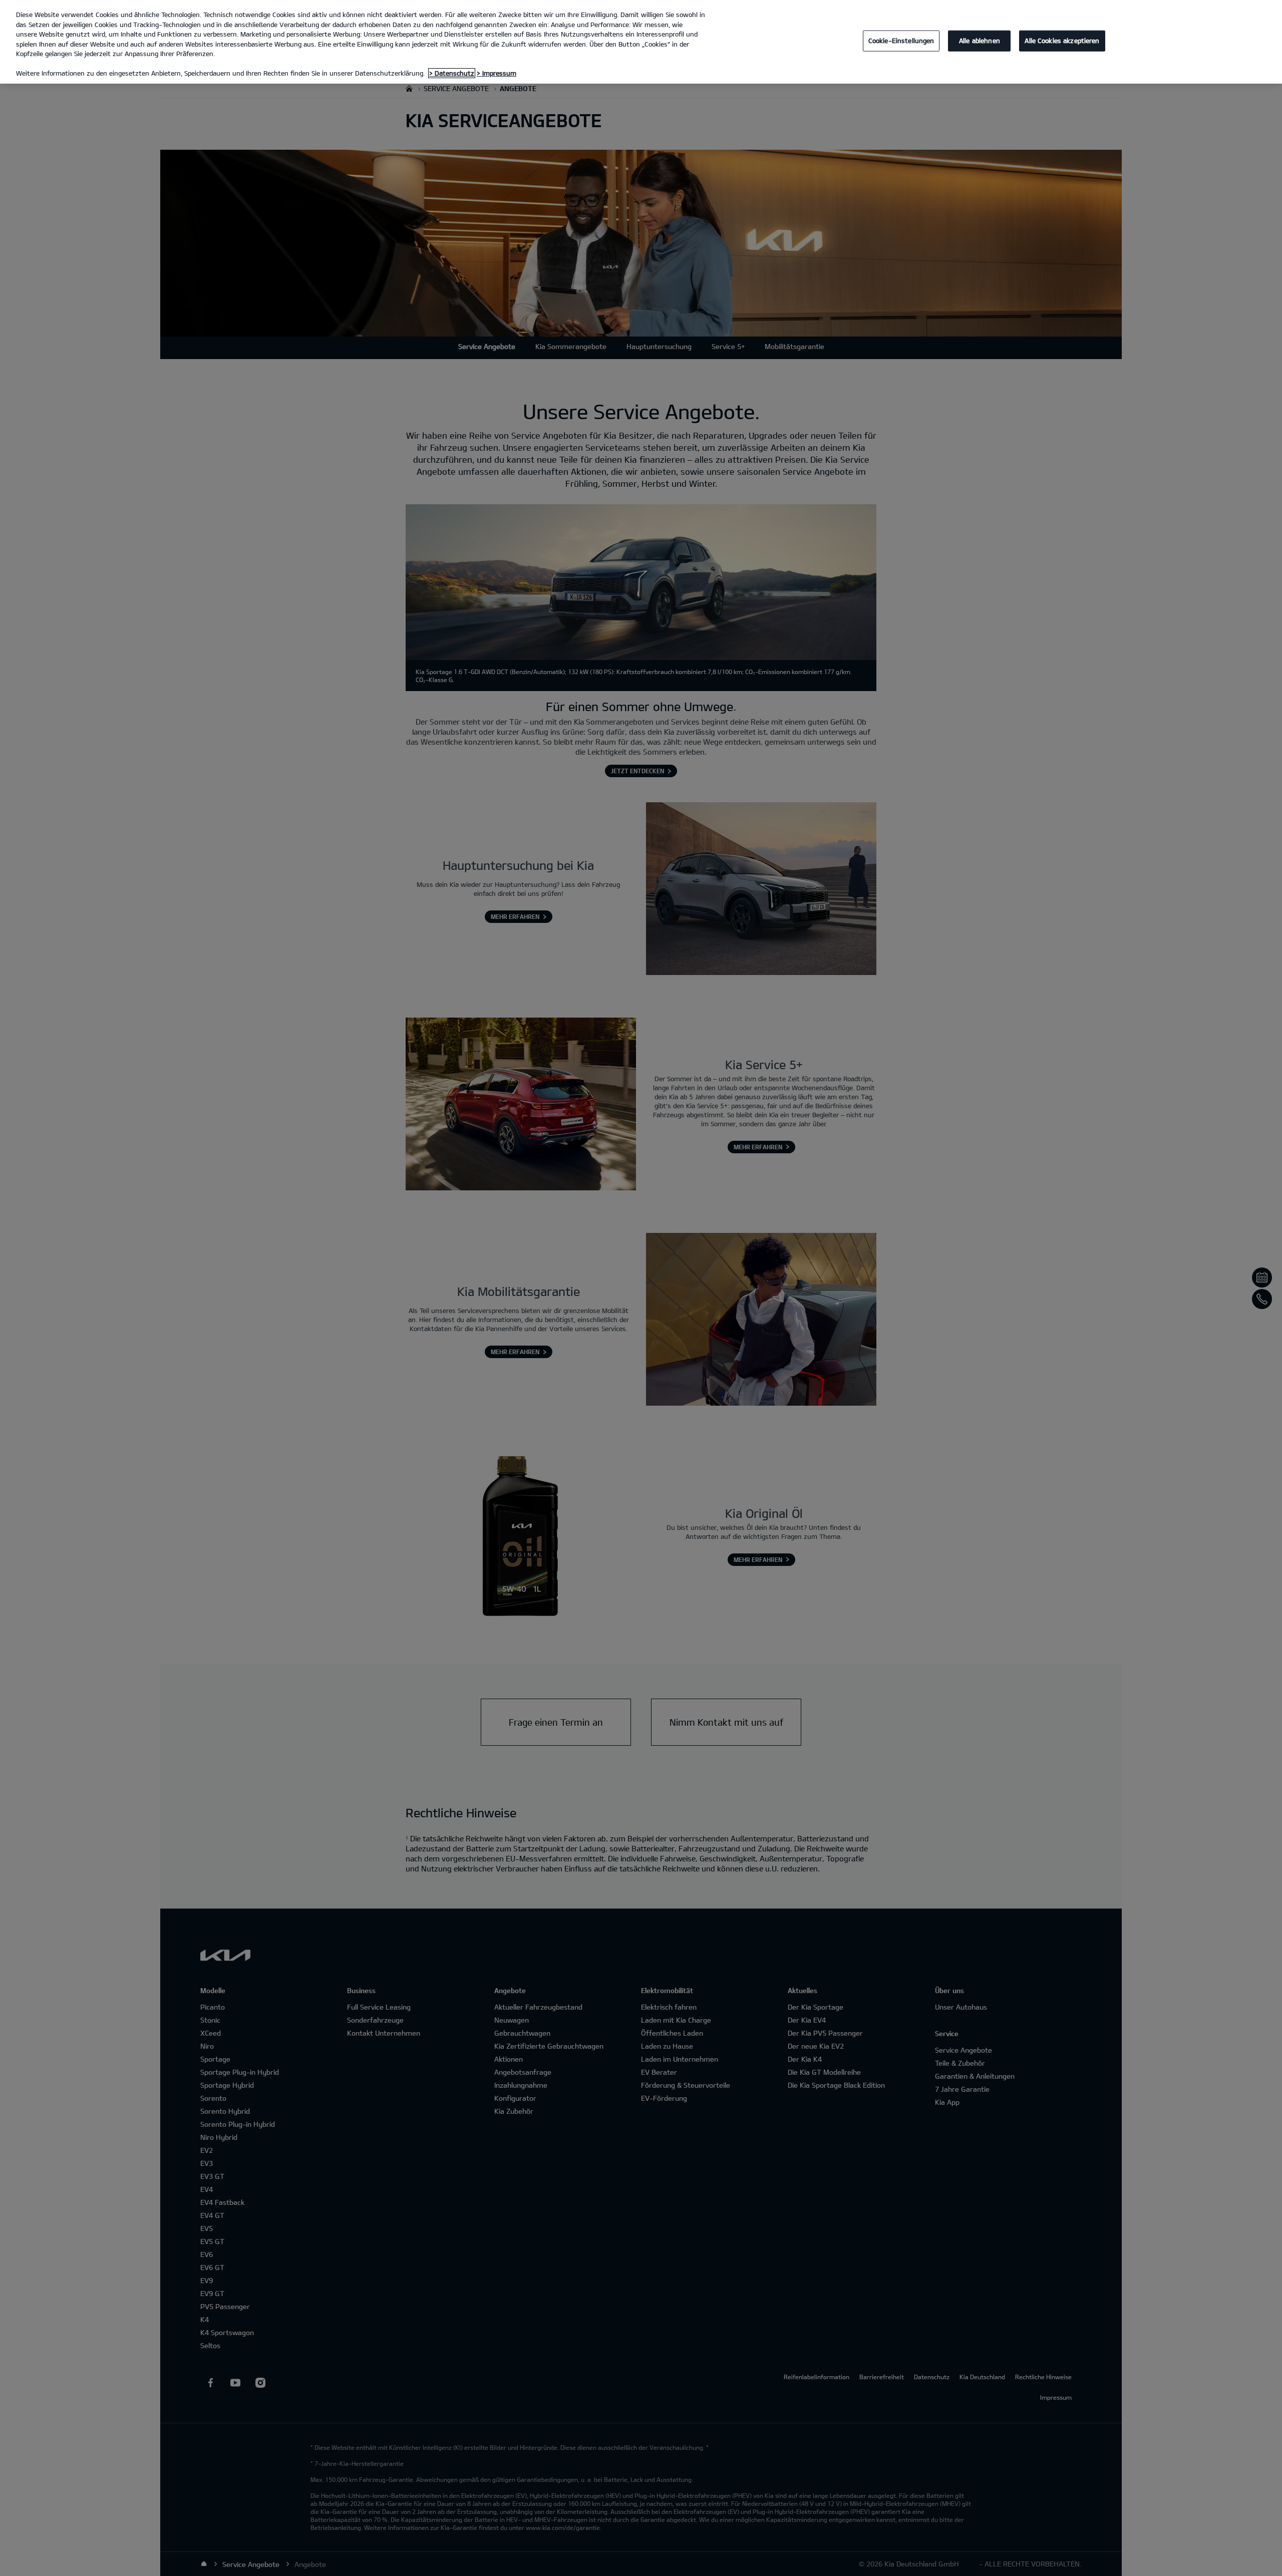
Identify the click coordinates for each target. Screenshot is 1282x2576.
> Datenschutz (452, 73)
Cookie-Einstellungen (901, 41)
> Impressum (497, 73)
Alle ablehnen (980, 41)
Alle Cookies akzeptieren (1062, 41)
